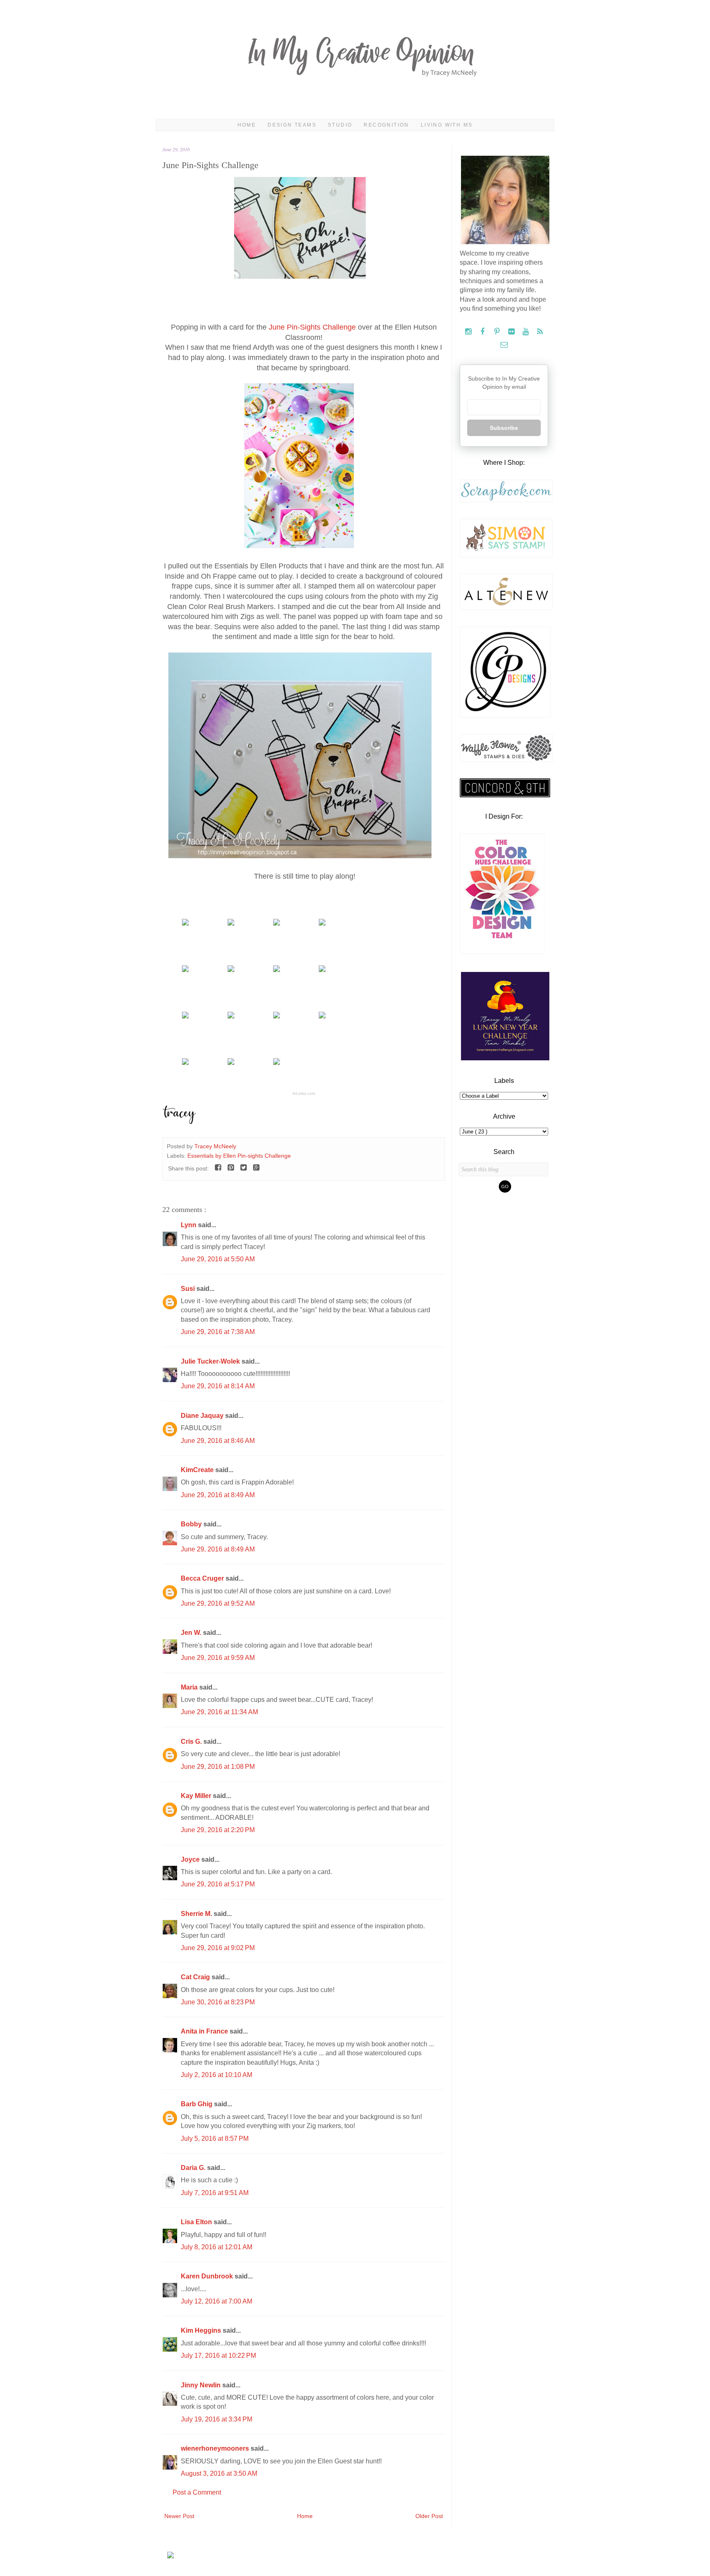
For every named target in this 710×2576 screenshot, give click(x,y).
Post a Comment (197, 2492)
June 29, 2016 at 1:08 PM (218, 1767)
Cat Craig (196, 1977)
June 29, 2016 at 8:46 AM (218, 1441)
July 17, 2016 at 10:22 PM (218, 2356)
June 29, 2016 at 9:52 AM (218, 1603)
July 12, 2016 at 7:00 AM (217, 2301)
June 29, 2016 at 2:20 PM (218, 1830)
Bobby (192, 1524)
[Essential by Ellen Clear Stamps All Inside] (231, 923)
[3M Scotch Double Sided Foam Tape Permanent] (185, 1063)
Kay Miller (197, 1796)
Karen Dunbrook (208, 2276)
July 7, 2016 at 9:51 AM (215, 2193)
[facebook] (483, 332)
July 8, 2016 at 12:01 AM (217, 2247)
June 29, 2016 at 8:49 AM (218, 1495)
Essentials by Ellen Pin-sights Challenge (239, 1156)
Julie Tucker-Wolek (211, 1361)
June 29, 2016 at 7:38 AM (218, 1332)
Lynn (189, 1225)
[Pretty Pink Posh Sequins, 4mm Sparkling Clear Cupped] (322, 970)
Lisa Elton (197, 2222)
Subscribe (504, 428)
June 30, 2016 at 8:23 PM (218, 2002)
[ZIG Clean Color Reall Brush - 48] (322, 923)
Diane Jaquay (203, 1416)
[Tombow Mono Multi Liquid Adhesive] (231, 1063)
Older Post (429, 2516)
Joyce (191, 1859)
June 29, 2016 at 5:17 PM (218, 1884)
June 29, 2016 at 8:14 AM (218, 1386)
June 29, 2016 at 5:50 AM (218, 1259)
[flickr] (512, 332)
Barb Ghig (197, 2104)
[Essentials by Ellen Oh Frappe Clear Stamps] (185, 923)
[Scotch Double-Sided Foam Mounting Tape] (322, 1016)
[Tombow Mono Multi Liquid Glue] (277, 1063)
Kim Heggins (202, 2330)
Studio (340, 125)
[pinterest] (498, 332)
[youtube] (527, 332)
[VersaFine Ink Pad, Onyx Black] (231, 970)
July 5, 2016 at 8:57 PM (215, 2139)
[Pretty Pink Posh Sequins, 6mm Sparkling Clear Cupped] (231, 1016)
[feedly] (540, 332)
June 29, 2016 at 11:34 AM (219, 1712)
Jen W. (192, 1633)
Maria (190, 1687)
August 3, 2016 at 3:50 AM (219, 2473)
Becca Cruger (203, 1578)
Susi (189, 1289)
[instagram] (469, 332)
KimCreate (198, 1470)
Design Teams (292, 125)
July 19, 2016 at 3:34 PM (217, 2419)
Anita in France (205, 2031)
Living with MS (447, 125)
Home (247, 125)
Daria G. (194, 2168)
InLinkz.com (304, 1093)
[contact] (504, 345)
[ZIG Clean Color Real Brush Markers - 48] (185, 970)
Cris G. (192, 1742)
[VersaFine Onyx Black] (277, 970)
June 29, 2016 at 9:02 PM (218, 1948)
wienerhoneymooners (216, 2448)
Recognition (386, 125)
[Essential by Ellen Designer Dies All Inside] (277, 923)
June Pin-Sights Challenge (312, 327)
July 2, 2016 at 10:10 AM (217, 2075)
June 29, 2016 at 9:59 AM (218, 1658)
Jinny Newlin (202, 2385)
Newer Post (179, 2516)
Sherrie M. (197, 1914)
